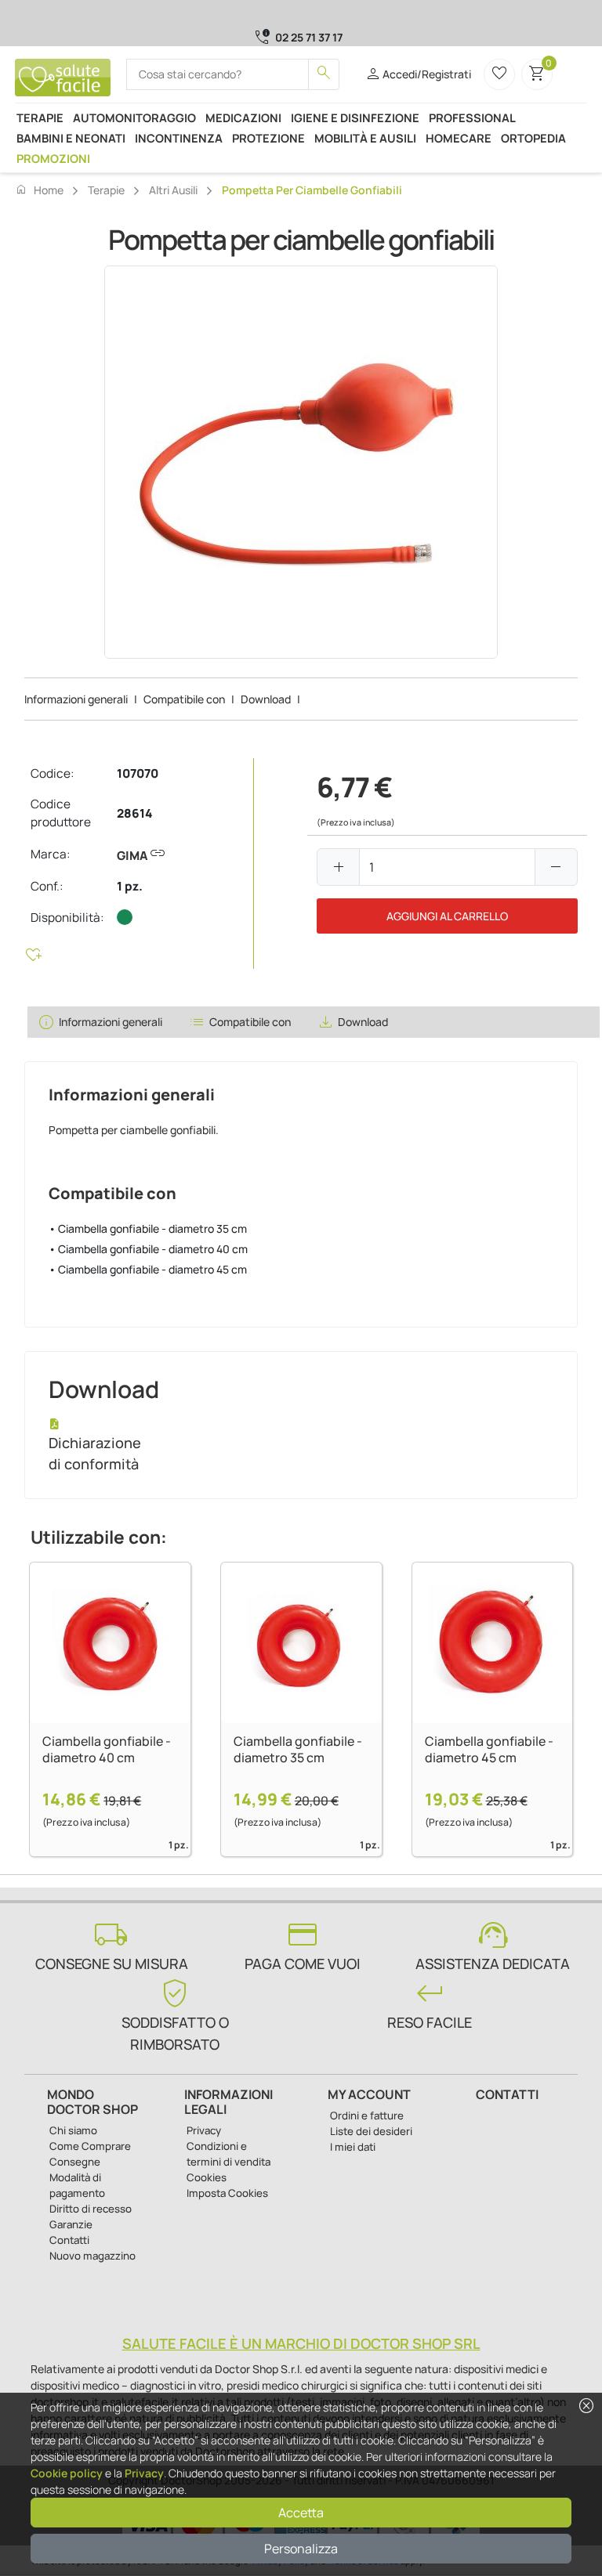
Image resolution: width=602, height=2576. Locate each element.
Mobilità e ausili (365, 138)
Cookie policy (67, 2473)
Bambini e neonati (71, 138)
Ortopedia (533, 138)
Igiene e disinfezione (355, 117)
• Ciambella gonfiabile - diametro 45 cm (148, 1269)
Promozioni (53, 158)
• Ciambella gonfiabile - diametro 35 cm (148, 1228)
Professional (472, 117)
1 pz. (130, 886)
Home (39, 190)
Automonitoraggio (134, 117)
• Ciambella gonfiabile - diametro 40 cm (148, 1249)
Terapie (40, 117)
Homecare (459, 138)
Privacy (144, 2473)
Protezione (268, 138)
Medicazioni (243, 117)
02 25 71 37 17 (309, 37)
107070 (138, 773)
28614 (134, 813)
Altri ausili (173, 190)
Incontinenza (179, 138)
